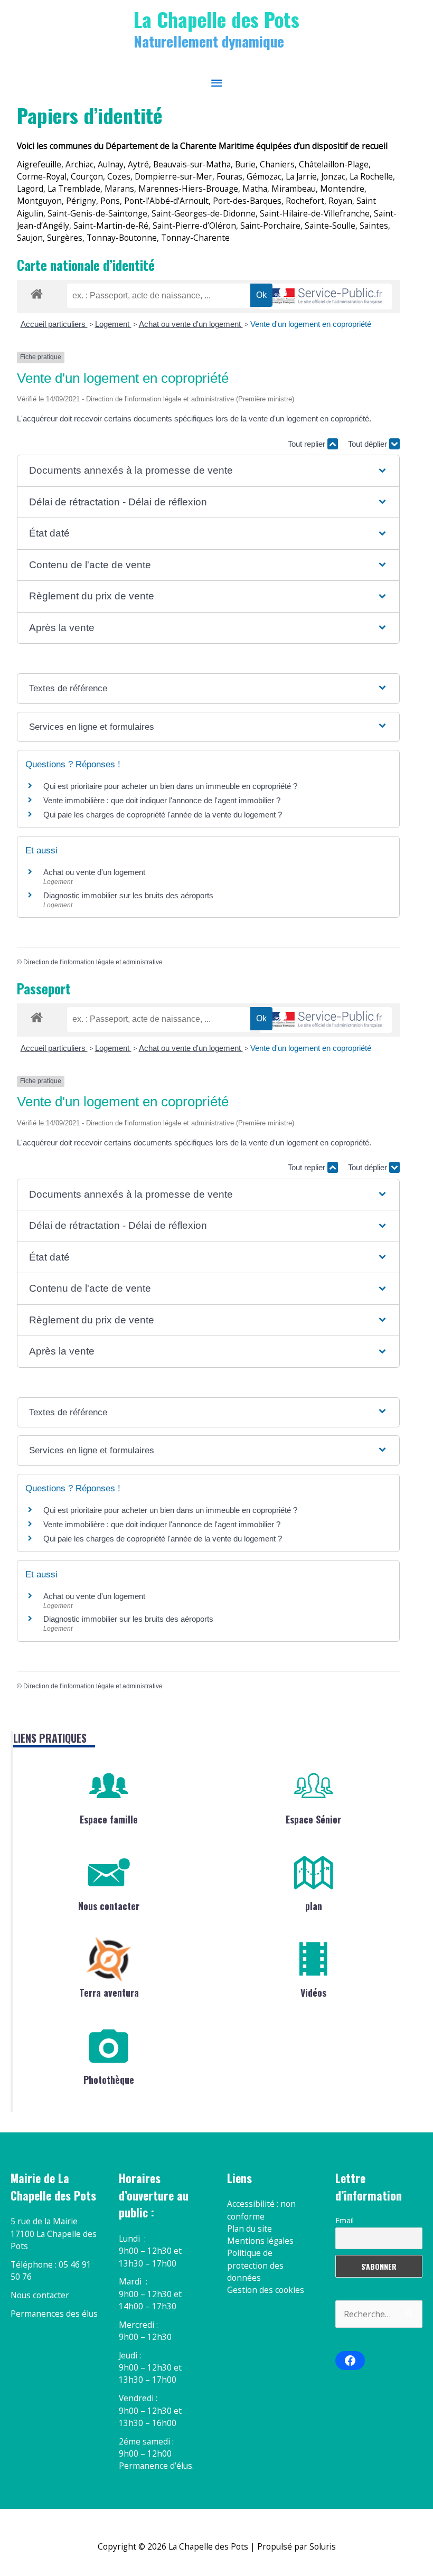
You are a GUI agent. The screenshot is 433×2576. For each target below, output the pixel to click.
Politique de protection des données (255, 2265)
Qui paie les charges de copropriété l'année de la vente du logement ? (163, 815)
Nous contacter (109, 1906)
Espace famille (109, 1819)
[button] (208, 471)
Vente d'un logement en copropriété (311, 324)
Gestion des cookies (266, 2290)
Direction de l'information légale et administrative (93, 962)
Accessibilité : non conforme (261, 2210)
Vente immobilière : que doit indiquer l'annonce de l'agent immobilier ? (162, 800)
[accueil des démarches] (37, 292)
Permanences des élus (54, 2314)
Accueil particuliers (54, 324)
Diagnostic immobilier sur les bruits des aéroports (128, 895)
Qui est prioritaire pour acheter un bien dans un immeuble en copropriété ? (170, 786)
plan (314, 1906)
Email (345, 2220)
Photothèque (109, 2080)
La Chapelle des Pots (216, 19)
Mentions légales (260, 2241)
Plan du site (250, 2229)
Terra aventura (109, 1992)
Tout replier (308, 444)
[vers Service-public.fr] (326, 297)
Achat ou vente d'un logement (191, 324)
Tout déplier (369, 444)
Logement (113, 324)
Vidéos (313, 1992)
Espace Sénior (313, 1819)
